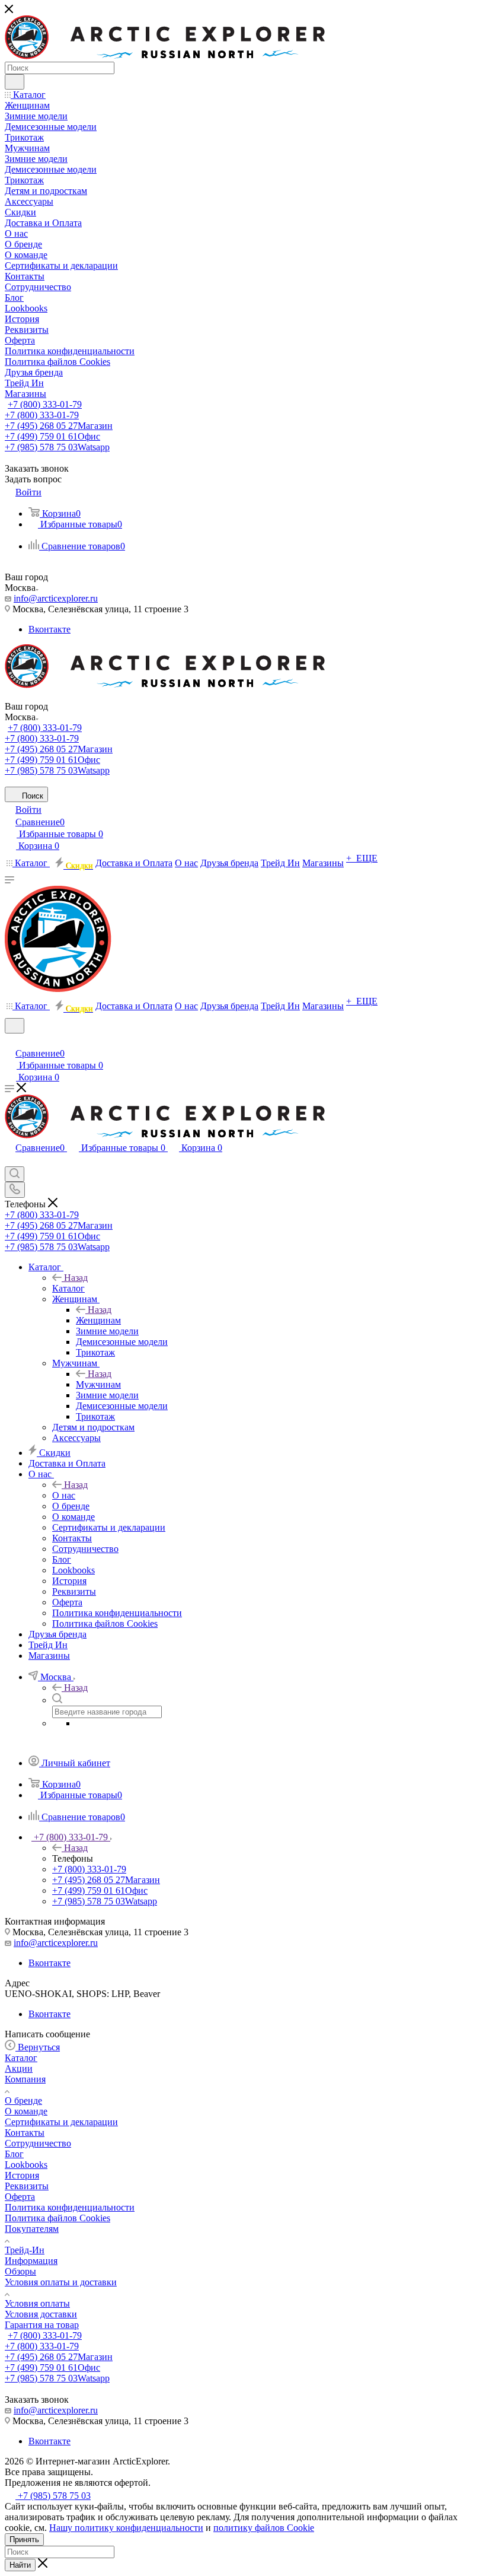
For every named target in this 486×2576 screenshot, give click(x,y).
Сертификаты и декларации (61, 2122)
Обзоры (20, 2271)
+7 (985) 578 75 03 (57, 447)
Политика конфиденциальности (70, 2207)
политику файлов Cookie (264, 2528)
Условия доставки (41, 2314)
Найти (20, 2565)
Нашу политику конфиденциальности (126, 2528)
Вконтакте (49, 629)
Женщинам (98, 1320)
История (22, 2175)
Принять (24, 2540)
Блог (14, 2154)
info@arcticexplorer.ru (56, 598)
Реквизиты (27, 2186)
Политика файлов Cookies (57, 2218)
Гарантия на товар (42, 2325)
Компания (25, 2079)
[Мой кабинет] (10, 1041)
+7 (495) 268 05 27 (59, 426)
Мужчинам (98, 1384)
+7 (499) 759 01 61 (52, 436)
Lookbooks (26, 2165)
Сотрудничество (38, 2143)
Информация (31, 2261)
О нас (64, 1495)
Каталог (68, 1288)
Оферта (20, 2197)
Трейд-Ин (25, 2250)
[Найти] (15, 82)
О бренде (23, 2100)
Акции (19, 2068)
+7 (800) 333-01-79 (45, 404)
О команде (26, 2111)
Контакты (25, 2133)
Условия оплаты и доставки (61, 2282)
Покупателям (32, 2229)
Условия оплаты (37, 2303)
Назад (76, 1278)
